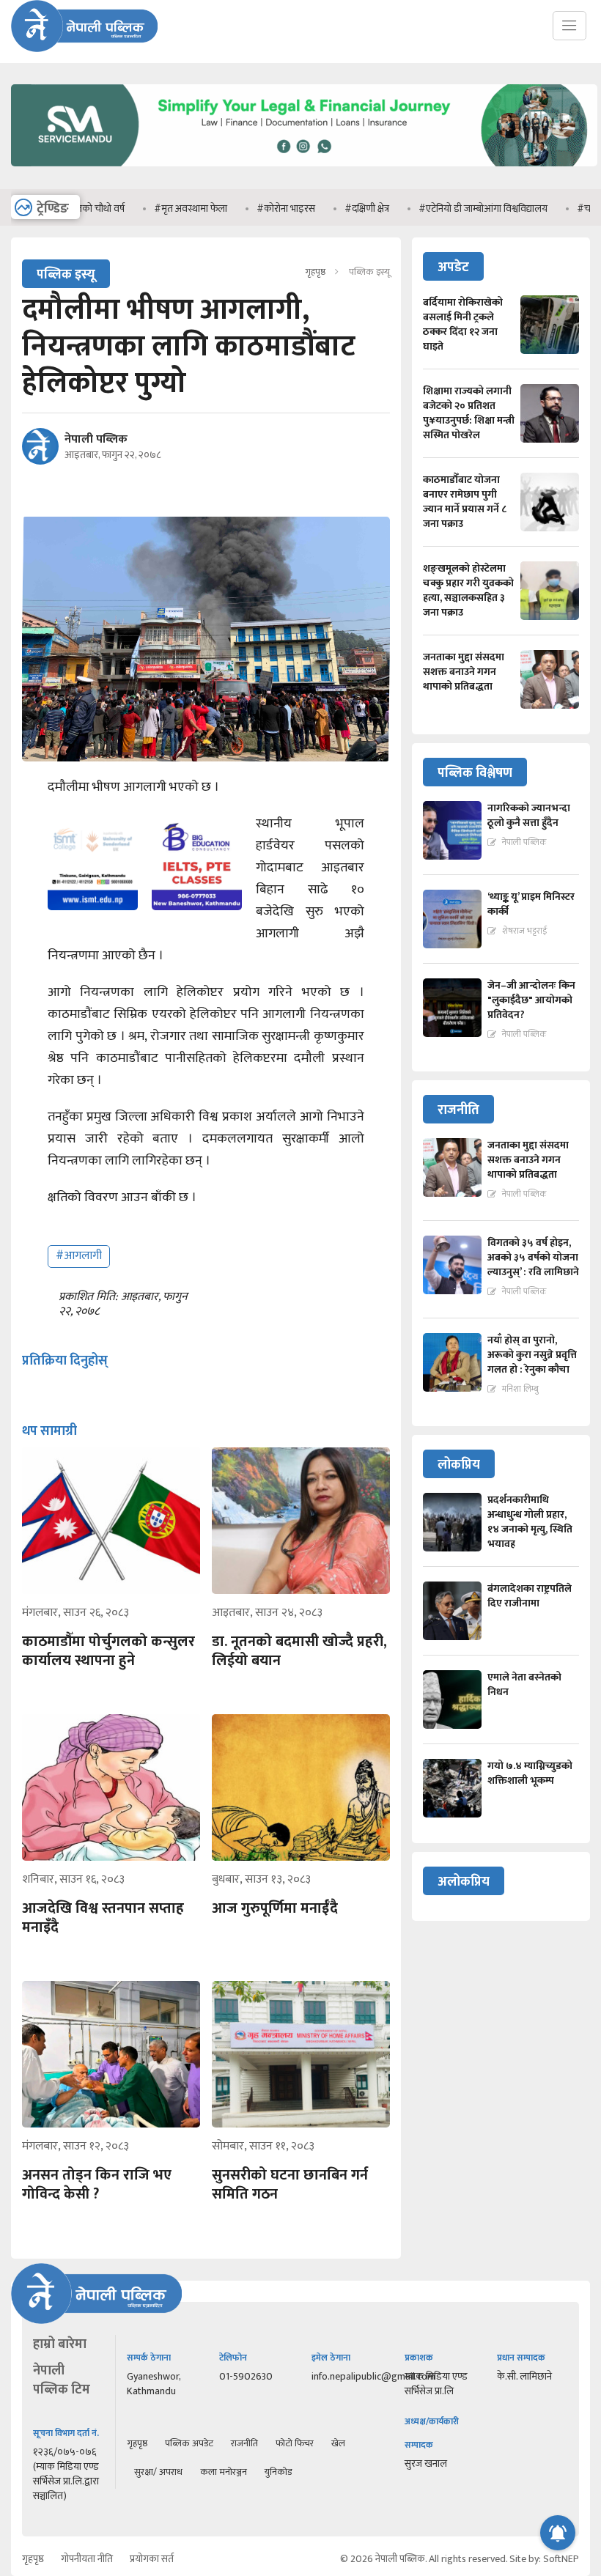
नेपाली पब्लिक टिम (62, 2380)
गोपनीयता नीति (87, 2559)
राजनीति (244, 2443)
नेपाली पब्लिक (96, 440)
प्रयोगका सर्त (152, 2559)
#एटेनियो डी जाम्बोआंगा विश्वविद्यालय (440, 208)
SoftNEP (561, 2559)
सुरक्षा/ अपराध (158, 2472)
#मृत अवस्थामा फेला (147, 208)
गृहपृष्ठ (315, 272)
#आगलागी (79, 1256)
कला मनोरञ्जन (224, 2472)
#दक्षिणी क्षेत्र (324, 208)
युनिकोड (278, 2472)
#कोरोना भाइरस (243, 208)
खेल (338, 2443)
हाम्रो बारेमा (60, 2344)
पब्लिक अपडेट (189, 2443)
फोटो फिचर (295, 2443)
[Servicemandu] (304, 170)
